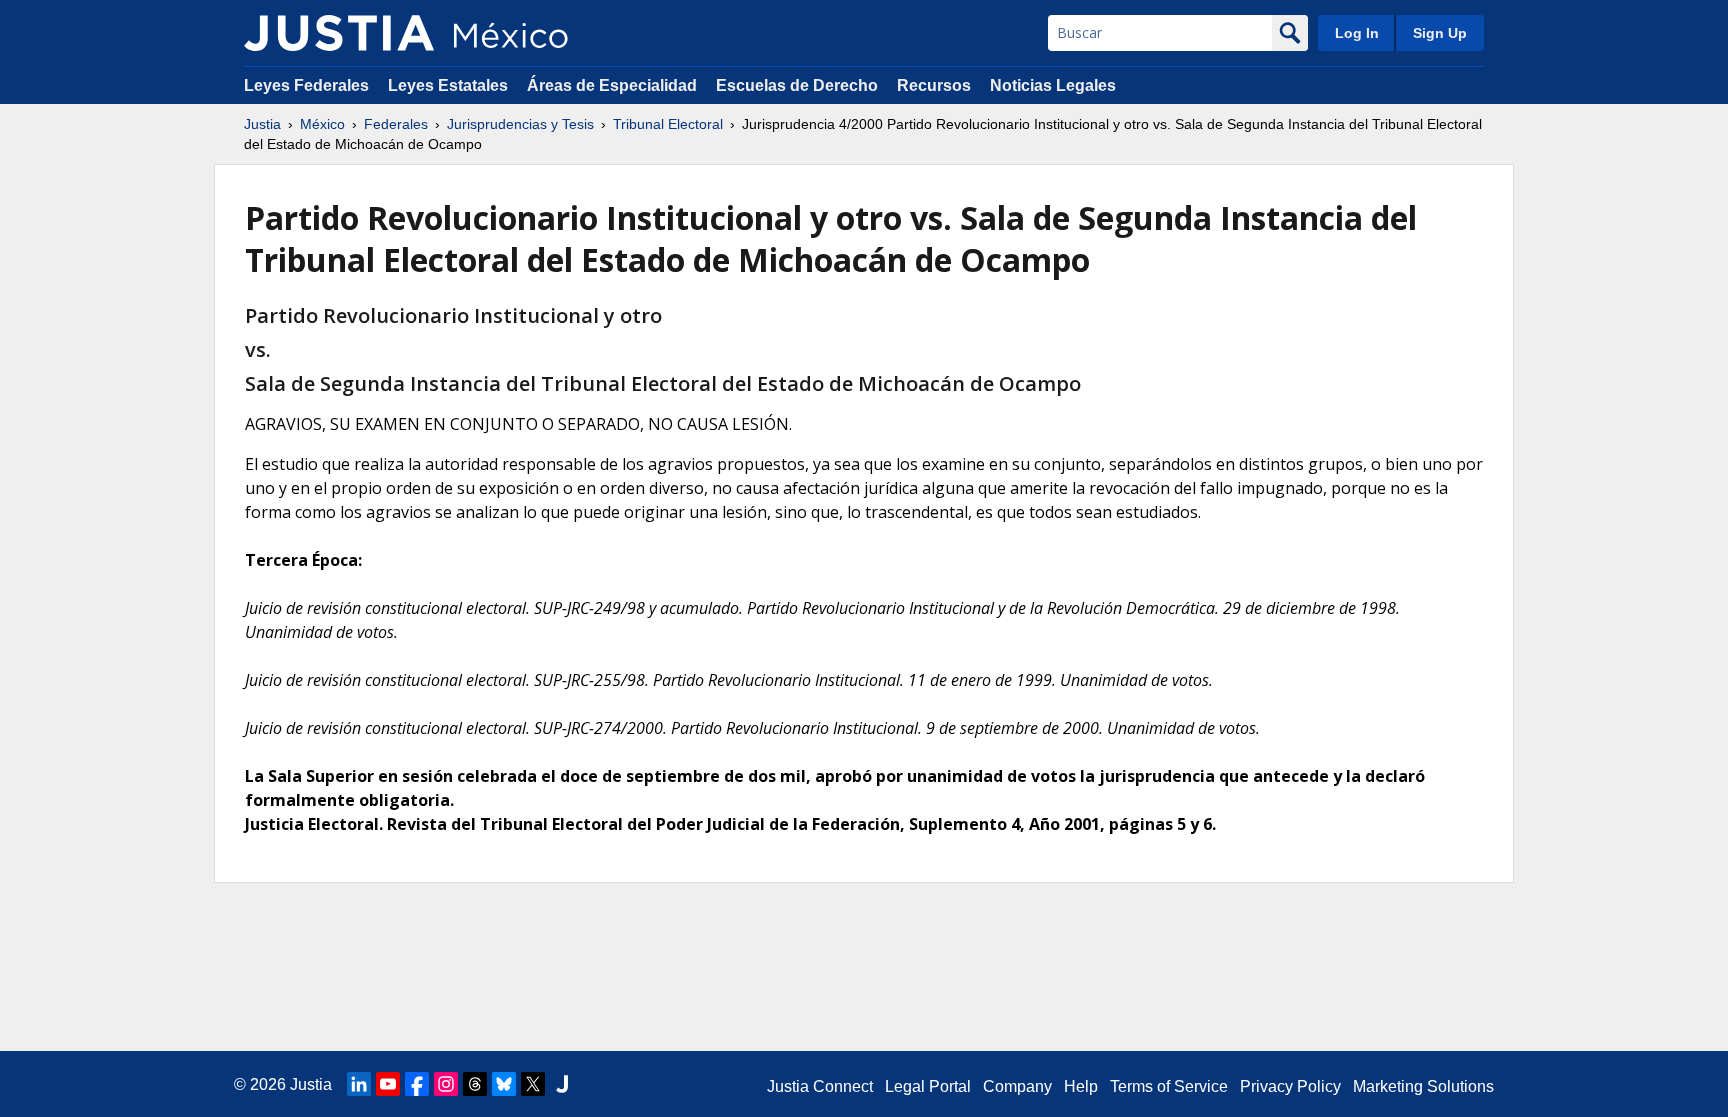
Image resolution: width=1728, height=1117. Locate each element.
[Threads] (475, 1084)
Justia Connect (820, 1086)
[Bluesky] (504, 1084)
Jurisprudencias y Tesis (520, 124)
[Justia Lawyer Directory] (562, 1084)
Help (1081, 1086)
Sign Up (1440, 33)
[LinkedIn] (359, 1084)
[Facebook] (417, 1084)
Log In (1357, 33)
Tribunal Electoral (668, 124)
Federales (396, 124)
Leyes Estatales (448, 85)
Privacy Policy (1290, 1086)
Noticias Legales (1053, 85)
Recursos (934, 85)
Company (1017, 1086)
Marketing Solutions (1423, 1086)
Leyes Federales (306, 85)
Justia (262, 124)
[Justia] (339, 33)
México (322, 124)
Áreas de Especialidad (612, 85)
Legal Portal (928, 1086)
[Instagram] (446, 1084)
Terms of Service (1169, 1086)
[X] (533, 1084)
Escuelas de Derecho (797, 85)
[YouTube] (388, 1084)
